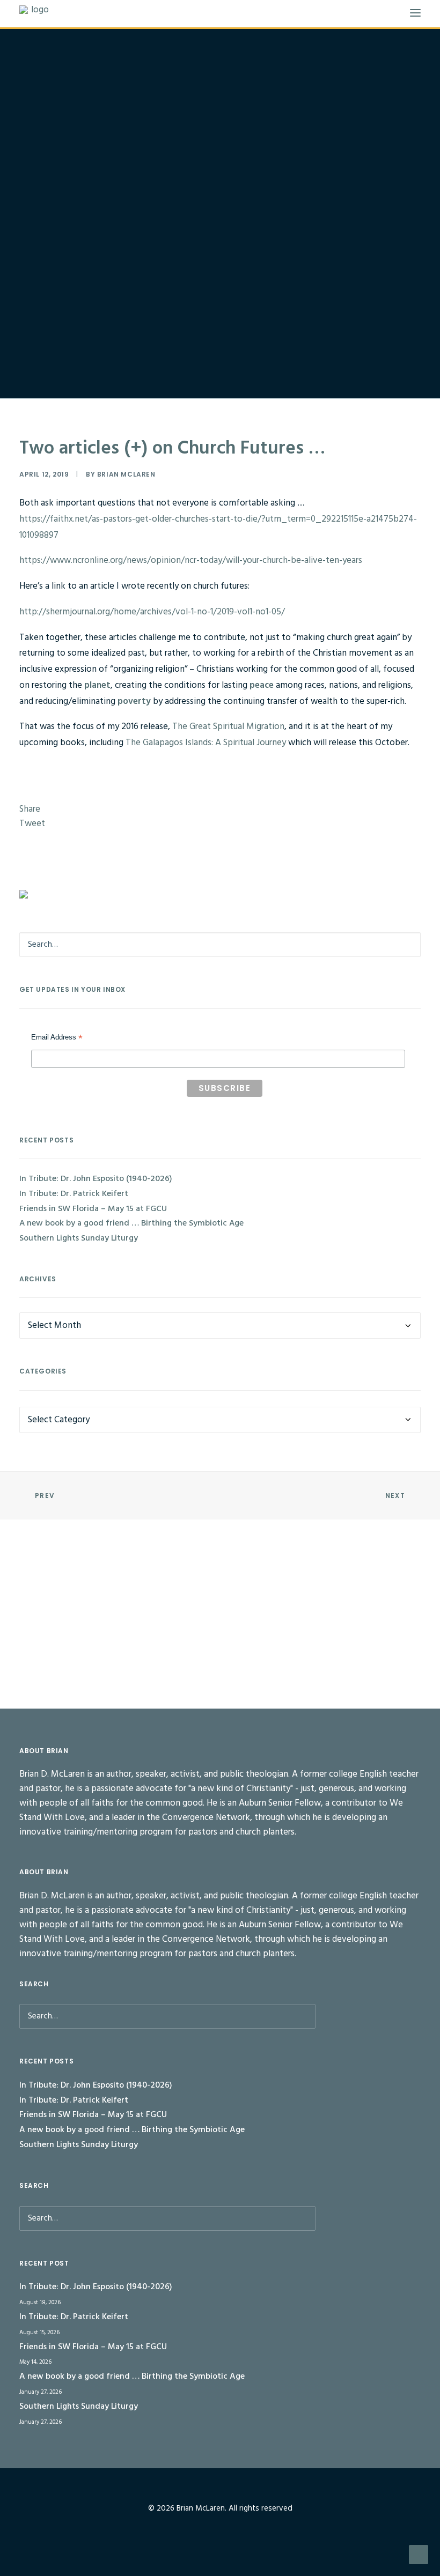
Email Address (57, 1038)
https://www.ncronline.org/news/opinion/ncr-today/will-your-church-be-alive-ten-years (191, 561)
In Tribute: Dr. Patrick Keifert (74, 1194)
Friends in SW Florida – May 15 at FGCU (93, 1209)
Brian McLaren (126, 474)
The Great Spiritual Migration (228, 727)
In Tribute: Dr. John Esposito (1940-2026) (96, 1179)
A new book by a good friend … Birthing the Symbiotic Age (131, 1223)
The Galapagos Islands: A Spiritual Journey (207, 743)
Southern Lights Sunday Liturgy (79, 1238)
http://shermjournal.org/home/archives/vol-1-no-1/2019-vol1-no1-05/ (152, 612)
